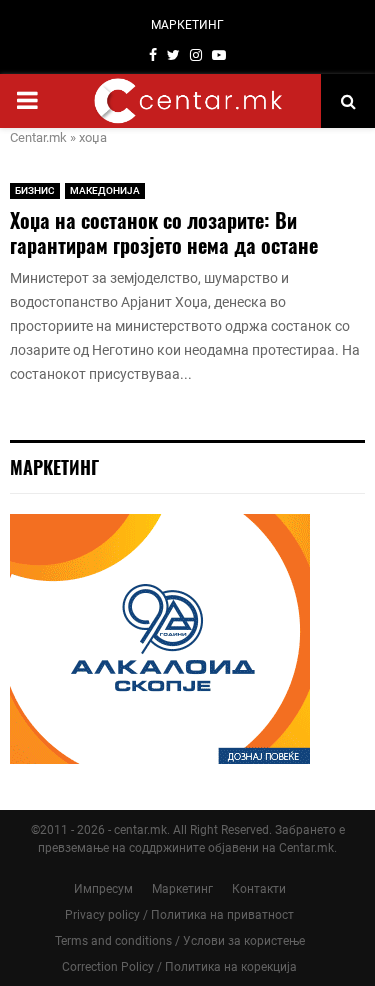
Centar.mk (38, 137)
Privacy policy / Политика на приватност (179, 915)
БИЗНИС (35, 190)
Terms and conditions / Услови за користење (180, 941)
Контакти (259, 889)
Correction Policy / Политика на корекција (179, 967)
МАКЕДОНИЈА (105, 190)
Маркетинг (182, 889)
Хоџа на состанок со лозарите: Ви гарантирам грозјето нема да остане (164, 232)
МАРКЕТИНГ (187, 25)
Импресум (103, 889)
